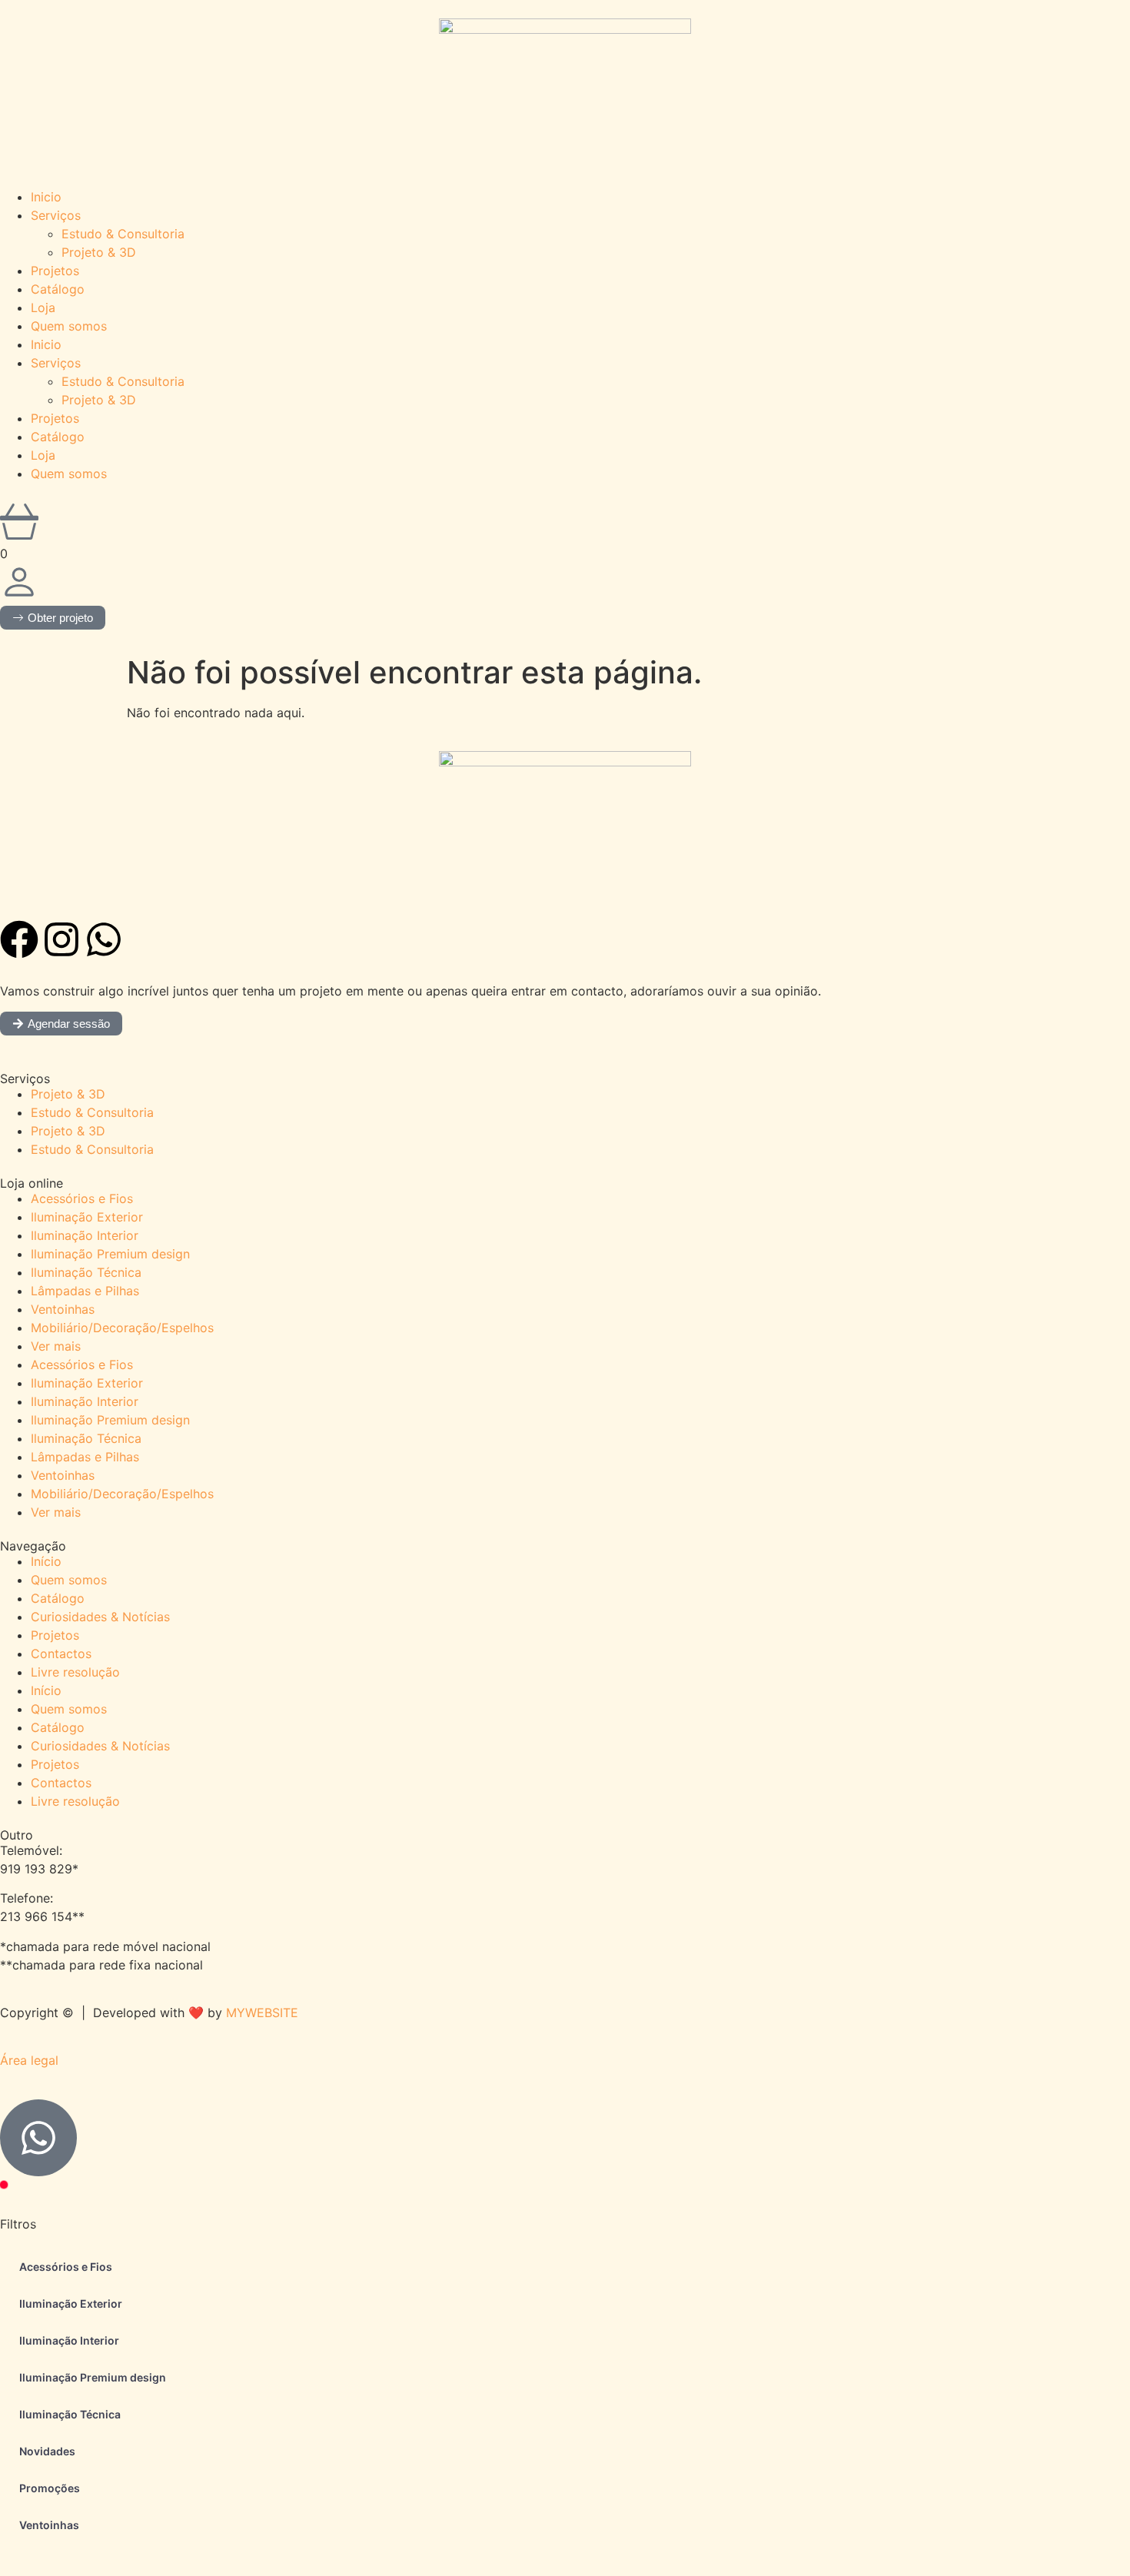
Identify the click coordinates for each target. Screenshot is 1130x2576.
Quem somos (69, 326)
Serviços (56, 215)
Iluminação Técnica (86, 1272)
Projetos (55, 271)
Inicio (46, 197)
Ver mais (56, 1346)
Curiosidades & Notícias (100, 1617)
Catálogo (58, 289)
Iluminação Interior (85, 1235)
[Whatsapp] (104, 939)
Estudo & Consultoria (123, 234)
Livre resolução (75, 1672)
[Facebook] (19, 939)
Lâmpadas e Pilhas (85, 1291)
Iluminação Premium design (110, 1254)
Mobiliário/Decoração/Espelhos (122, 1328)
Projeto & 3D (99, 252)
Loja (43, 307)
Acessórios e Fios (82, 1198)
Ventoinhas (63, 1309)
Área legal (29, 2060)
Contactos (61, 1654)
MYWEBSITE (262, 2013)
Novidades (47, 2451)
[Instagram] (61, 939)
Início (46, 1561)
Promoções (50, 2488)
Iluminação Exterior (87, 1217)
